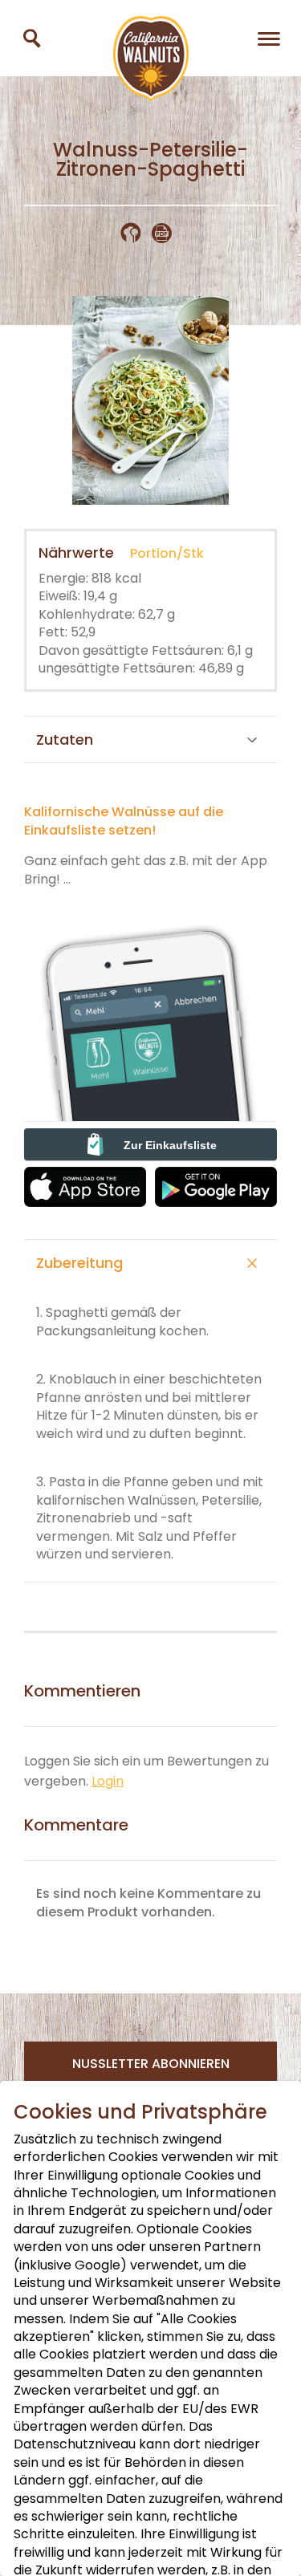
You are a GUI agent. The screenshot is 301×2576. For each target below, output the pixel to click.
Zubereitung (79, 1263)
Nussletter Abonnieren (151, 2064)
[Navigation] (269, 38)
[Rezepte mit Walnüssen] (32, 38)
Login (108, 1781)
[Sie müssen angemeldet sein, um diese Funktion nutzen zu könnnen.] (136, 233)
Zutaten (65, 739)
